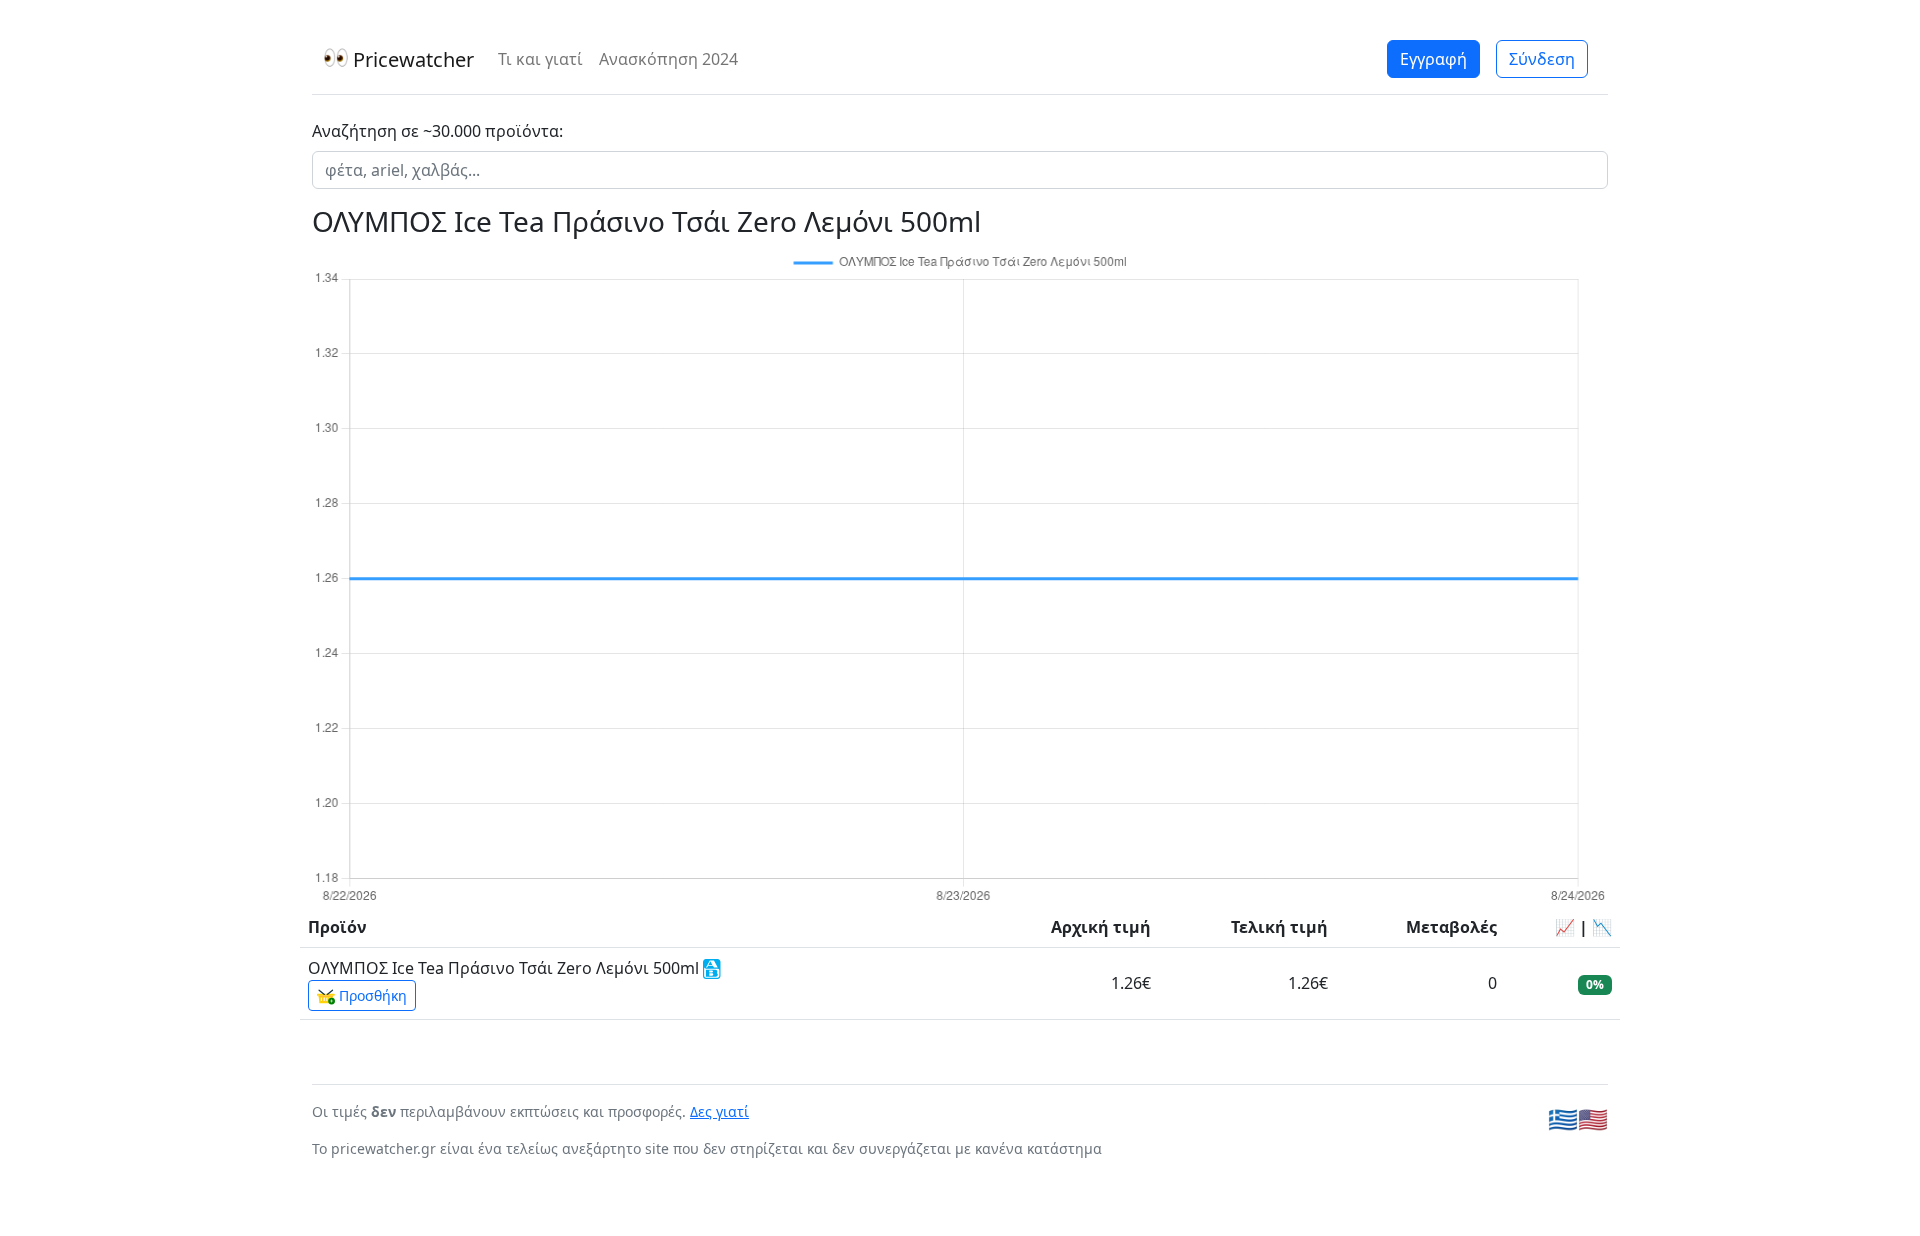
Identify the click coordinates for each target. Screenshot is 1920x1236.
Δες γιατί (719, 1111)
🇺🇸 (1593, 1118)
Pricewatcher (411, 59)
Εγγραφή (1433, 59)
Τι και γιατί (540, 59)
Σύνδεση (1542, 59)
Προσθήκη (371, 995)
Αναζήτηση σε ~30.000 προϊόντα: (437, 131)
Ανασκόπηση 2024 (668, 59)
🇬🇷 (1563, 1118)
